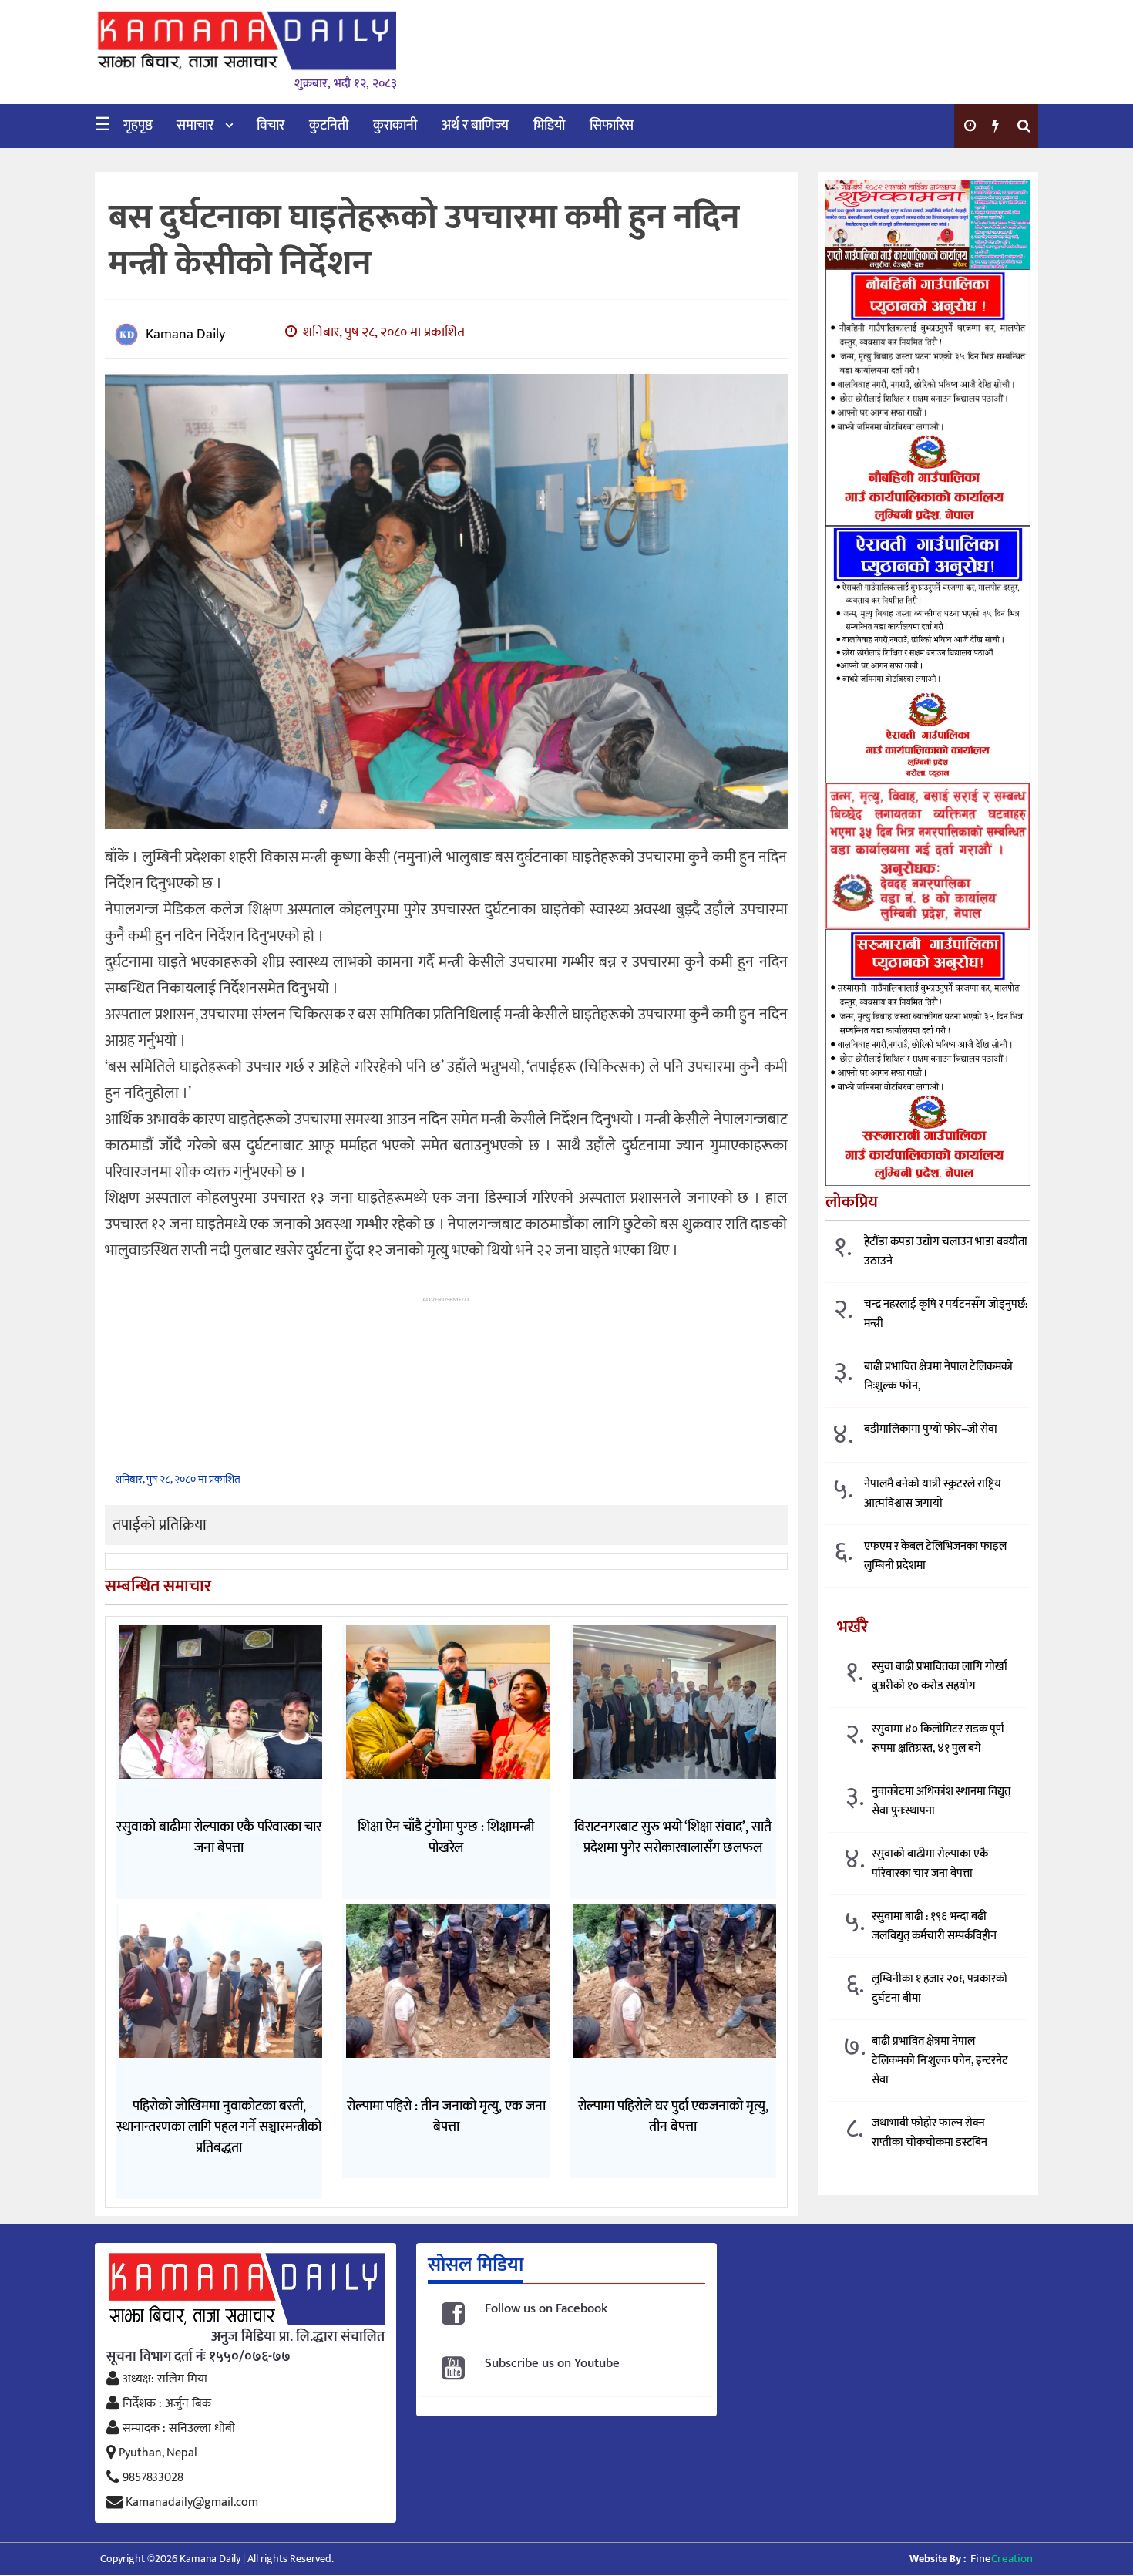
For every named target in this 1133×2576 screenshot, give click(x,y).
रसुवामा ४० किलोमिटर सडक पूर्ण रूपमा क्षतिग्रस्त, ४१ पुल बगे (938, 1739)
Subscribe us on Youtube (552, 2364)
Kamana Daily (185, 335)
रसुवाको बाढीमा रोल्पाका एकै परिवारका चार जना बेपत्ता (930, 1864)
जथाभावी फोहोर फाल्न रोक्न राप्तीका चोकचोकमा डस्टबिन (930, 2133)
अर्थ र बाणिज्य (475, 126)
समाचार (195, 126)
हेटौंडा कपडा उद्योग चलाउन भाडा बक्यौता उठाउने (946, 1252)
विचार (271, 126)
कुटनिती (329, 126)
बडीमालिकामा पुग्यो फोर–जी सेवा (931, 1430)
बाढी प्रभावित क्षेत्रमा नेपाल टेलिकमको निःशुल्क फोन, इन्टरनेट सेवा (940, 2061)
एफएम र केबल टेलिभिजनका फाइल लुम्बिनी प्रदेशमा (935, 1557)
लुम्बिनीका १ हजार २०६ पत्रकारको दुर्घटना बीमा (940, 1989)
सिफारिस (612, 126)
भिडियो (549, 126)
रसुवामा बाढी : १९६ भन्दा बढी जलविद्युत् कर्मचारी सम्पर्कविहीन (934, 1927)
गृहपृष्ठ (138, 126)
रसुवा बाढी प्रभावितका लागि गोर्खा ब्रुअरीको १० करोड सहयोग (940, 1677)
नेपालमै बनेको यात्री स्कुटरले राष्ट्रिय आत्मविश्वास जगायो (933, 1494)
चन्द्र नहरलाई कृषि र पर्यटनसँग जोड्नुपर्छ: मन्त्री (946, 1315)
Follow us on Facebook (546, 2309)
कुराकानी (395, 126)
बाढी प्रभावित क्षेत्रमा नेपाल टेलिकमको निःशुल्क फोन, (938, 1377)
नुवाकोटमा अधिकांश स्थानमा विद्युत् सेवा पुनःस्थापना (941, 1802)
